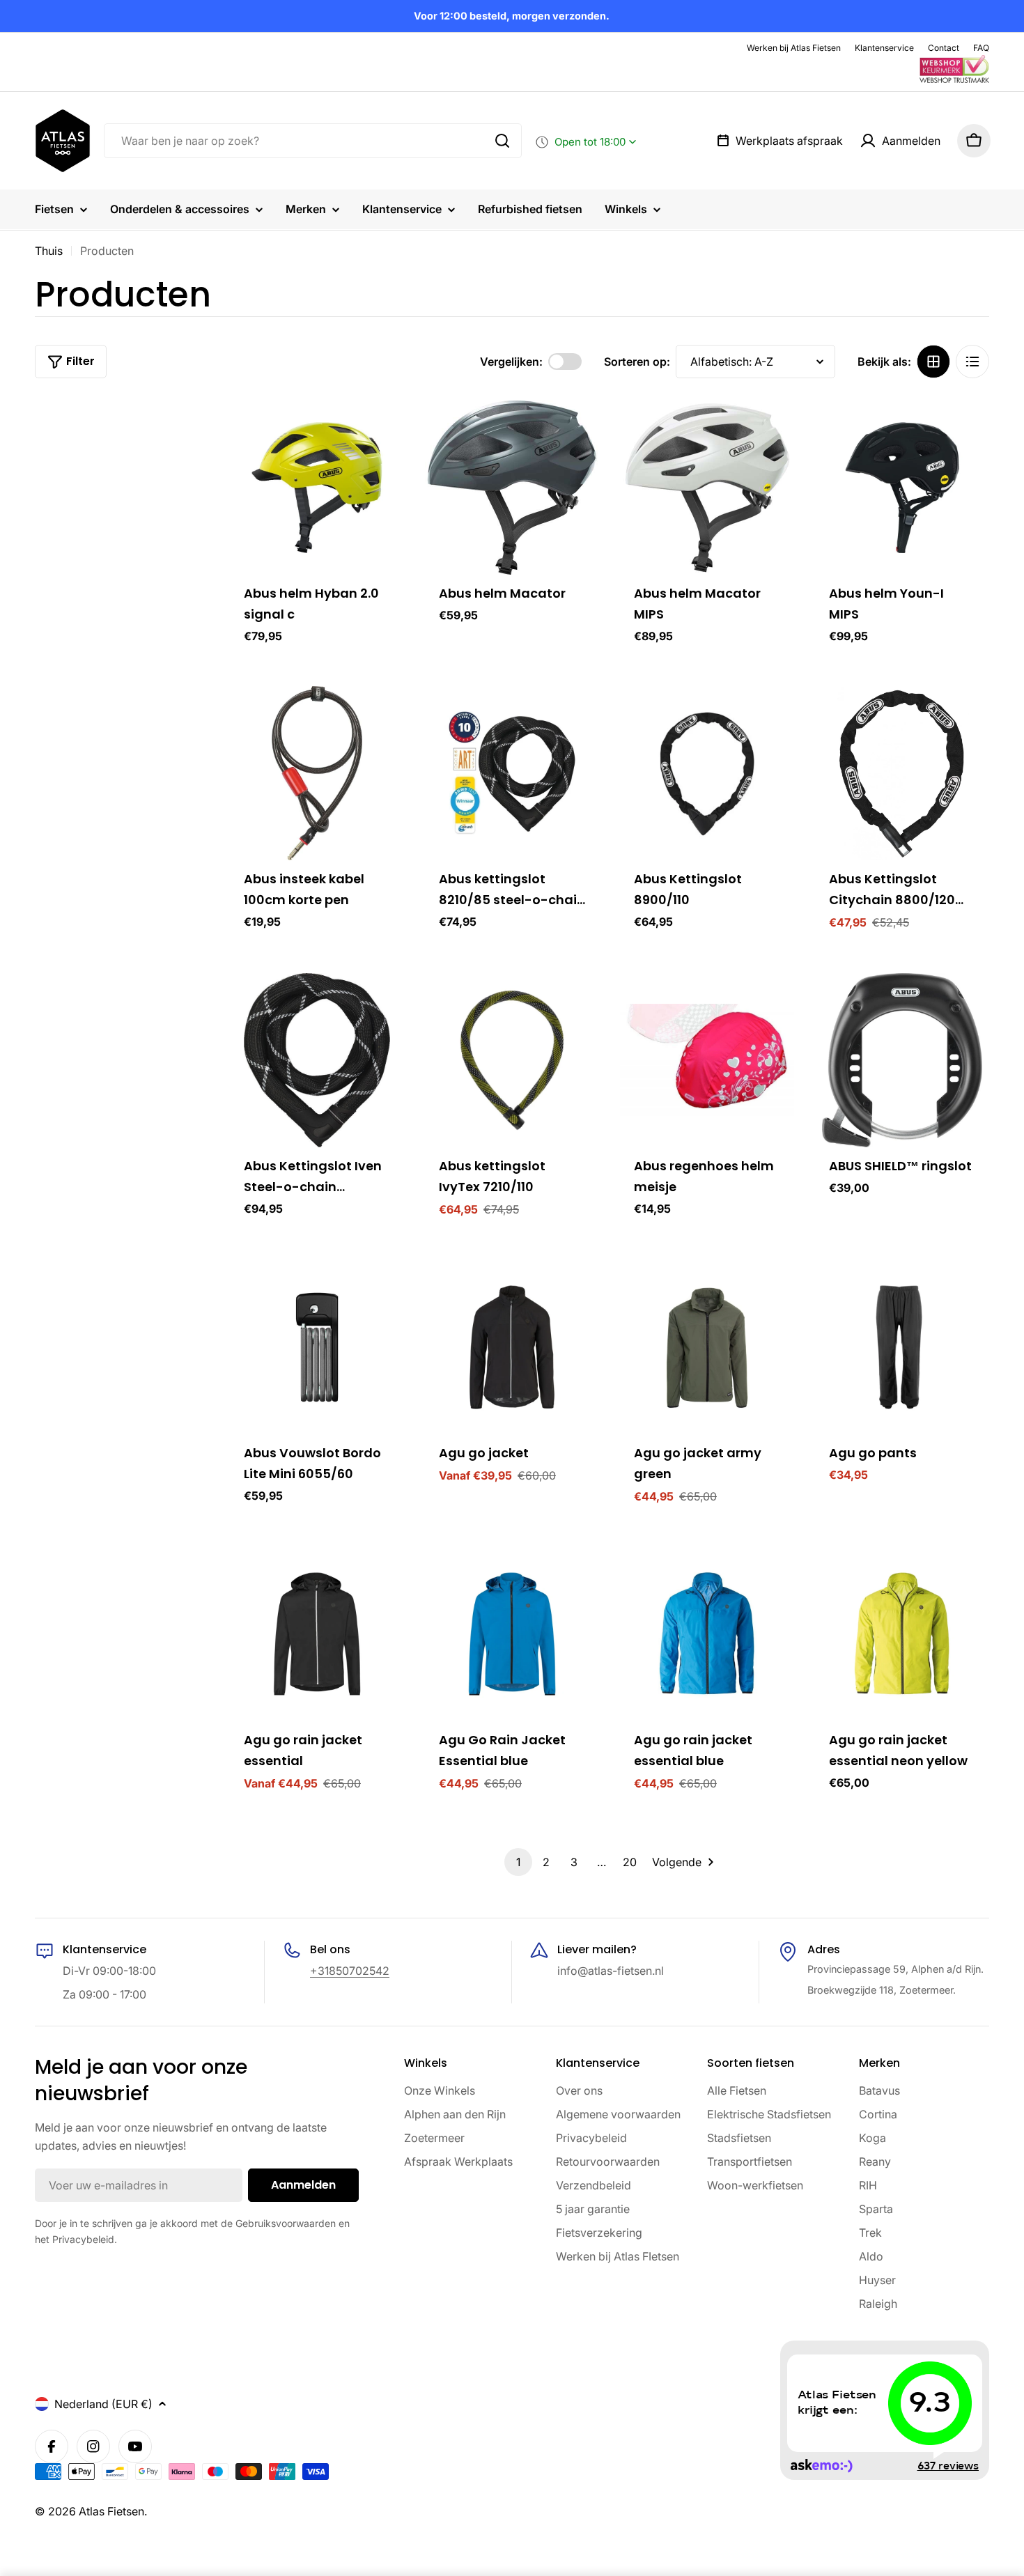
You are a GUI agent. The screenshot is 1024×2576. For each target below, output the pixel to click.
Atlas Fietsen (111, 2511)
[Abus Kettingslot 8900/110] (707, 773)
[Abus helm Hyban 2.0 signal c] (317, 488)
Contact (944, 48)
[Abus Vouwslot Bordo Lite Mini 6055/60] (317, 1347)
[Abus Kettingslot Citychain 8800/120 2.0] (902, 773)
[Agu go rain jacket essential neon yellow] (902, 1634)
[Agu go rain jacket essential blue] (707, 1634)
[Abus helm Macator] (512, 488)
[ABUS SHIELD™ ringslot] (902, 1060)
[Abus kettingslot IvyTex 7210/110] (512, 1060)
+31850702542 (350, 1971)
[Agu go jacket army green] (707, 1347)
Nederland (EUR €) (103, 2404)
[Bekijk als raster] (933, 362)
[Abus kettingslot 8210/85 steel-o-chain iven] (512, 773)
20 (630, 1862)
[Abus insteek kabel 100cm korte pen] (317, 773)
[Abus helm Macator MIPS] (707, 488)
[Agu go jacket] (512, 1347)
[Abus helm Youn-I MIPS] (902, 488)
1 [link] (518, 1862)
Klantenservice (884, 48)
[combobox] (313, 141)
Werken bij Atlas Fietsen (794, 48)
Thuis (49, 251)
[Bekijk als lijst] (972, 362)
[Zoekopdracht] (502, 141)
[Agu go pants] (902, 1347)
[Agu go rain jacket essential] (317, 1634)
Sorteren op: (637, 362)
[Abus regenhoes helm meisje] (707, 1060)
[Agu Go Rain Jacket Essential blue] (512, 1634)
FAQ (981, 48)
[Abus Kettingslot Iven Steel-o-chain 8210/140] (317, 1060)
